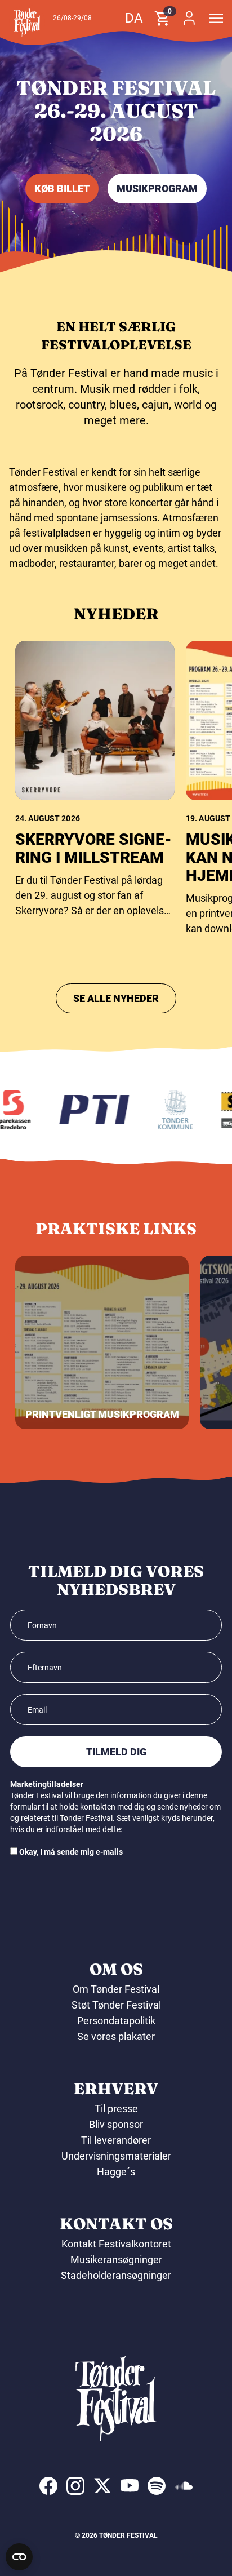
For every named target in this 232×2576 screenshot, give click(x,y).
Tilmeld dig (116, 1752)
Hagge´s (116, 2172)
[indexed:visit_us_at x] (102, 2486)
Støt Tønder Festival (116, 2005)
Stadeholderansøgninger (116, 2275)
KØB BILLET (62, 189)
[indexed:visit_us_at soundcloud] (184, 2486)
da (134, 18)
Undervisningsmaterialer (116, 2156)
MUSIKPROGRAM (157, 189)
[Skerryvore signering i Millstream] (95, 721)
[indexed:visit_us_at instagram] (75, 2486)
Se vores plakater (116, 2036)
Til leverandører (116, 2140)
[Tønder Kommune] (162, 1110)
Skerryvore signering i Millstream (93, 848)
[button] (27, 23)
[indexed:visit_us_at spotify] (157, 2486)
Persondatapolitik (116, 2021)
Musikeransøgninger (116, 2260)
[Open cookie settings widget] (19, 2557)
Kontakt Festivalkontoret (116, 2244)
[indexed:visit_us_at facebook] (48, 2486)
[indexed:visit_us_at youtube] (130, 2486)
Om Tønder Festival (116, 1989)
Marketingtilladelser (47, 1784)
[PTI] (81, 1110)
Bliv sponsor (116, 2124)
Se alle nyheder (116, 998)
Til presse (116, 2109)
